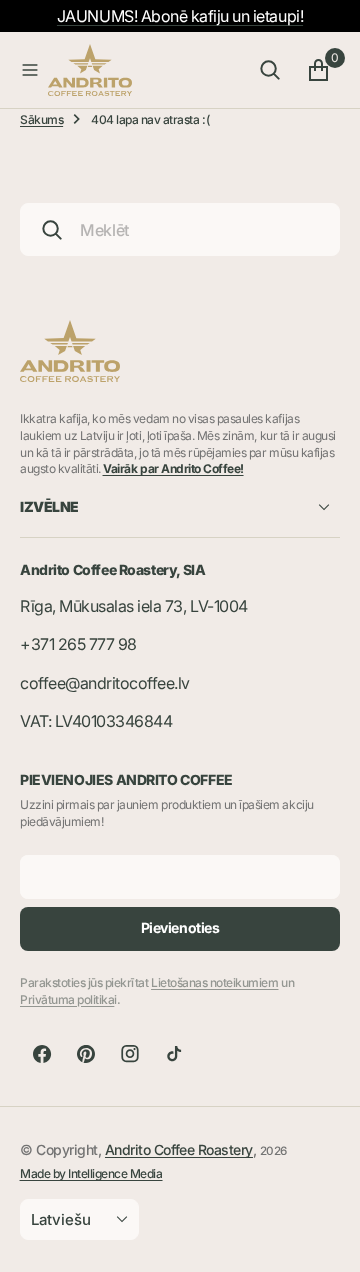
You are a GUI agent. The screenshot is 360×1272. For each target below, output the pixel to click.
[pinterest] (86, 1054)
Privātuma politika (67, 999)
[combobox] (180, 229)
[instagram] (130, 1054)
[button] (30, 70)
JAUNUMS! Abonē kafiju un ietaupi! (180, 16)
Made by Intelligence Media (91, 1173)
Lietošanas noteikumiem (214, 982)
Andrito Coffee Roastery (179, 1149)
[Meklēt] (270, 70)
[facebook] (42, 1054)
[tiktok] (174, 1054)
